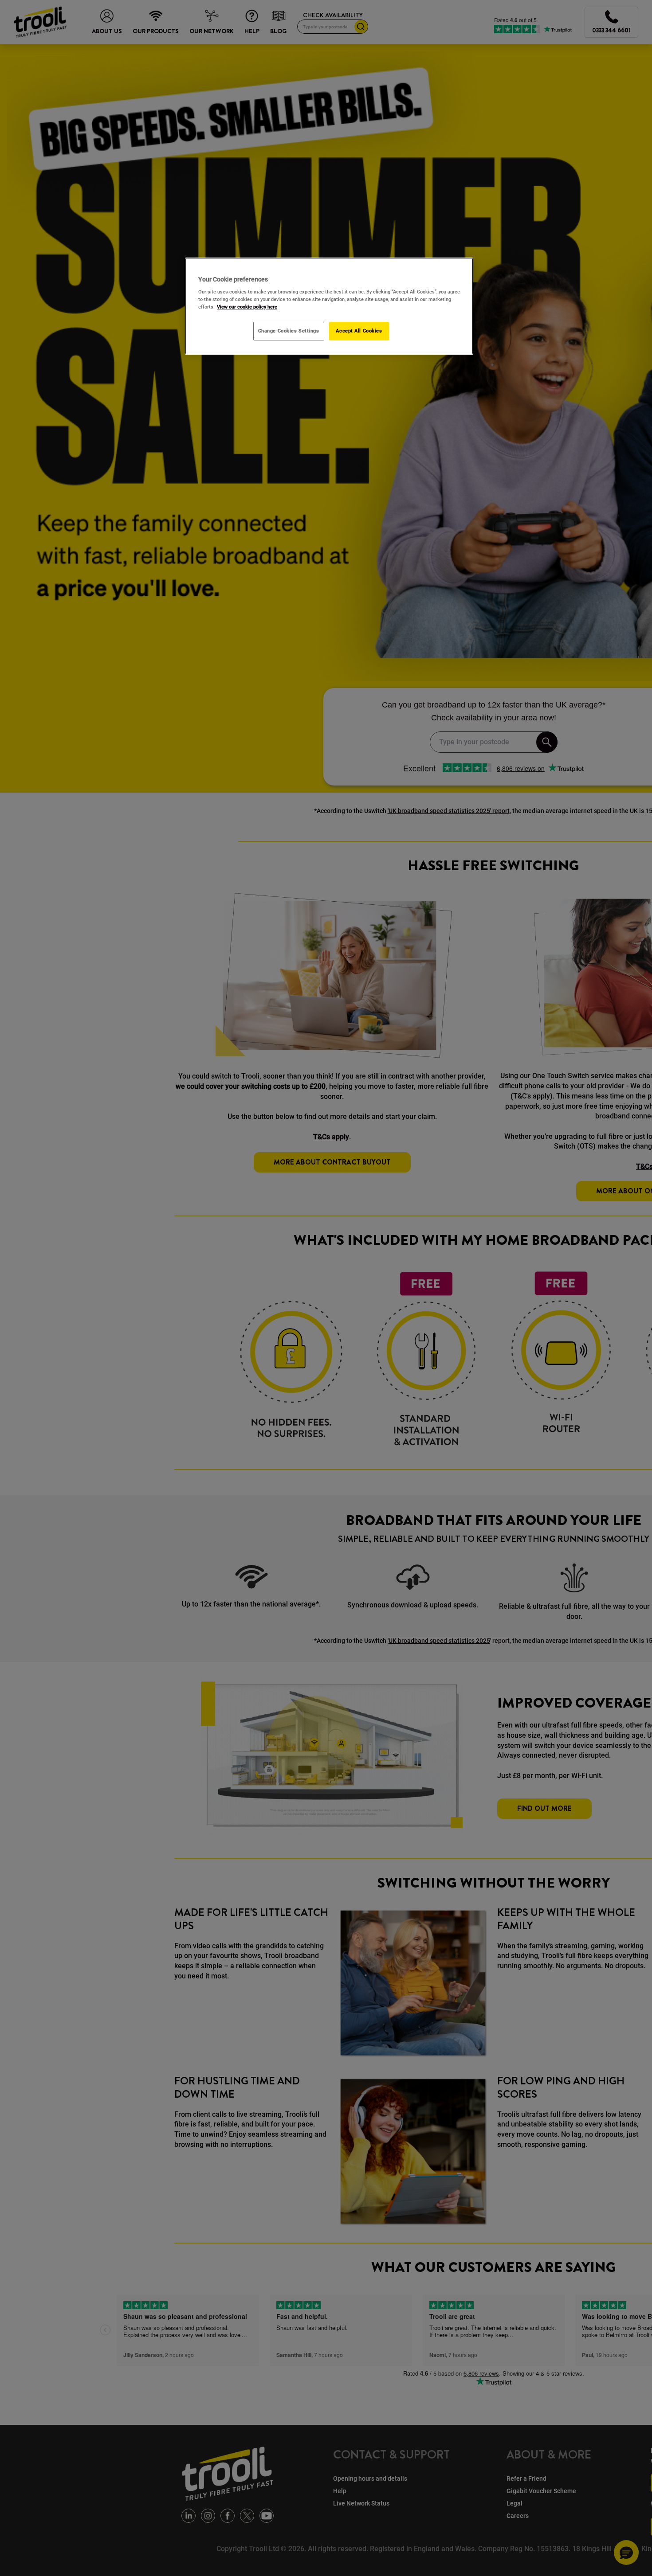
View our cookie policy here (247, 307)
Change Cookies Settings (289, 331)
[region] (329, 306)
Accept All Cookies (359, 331)
